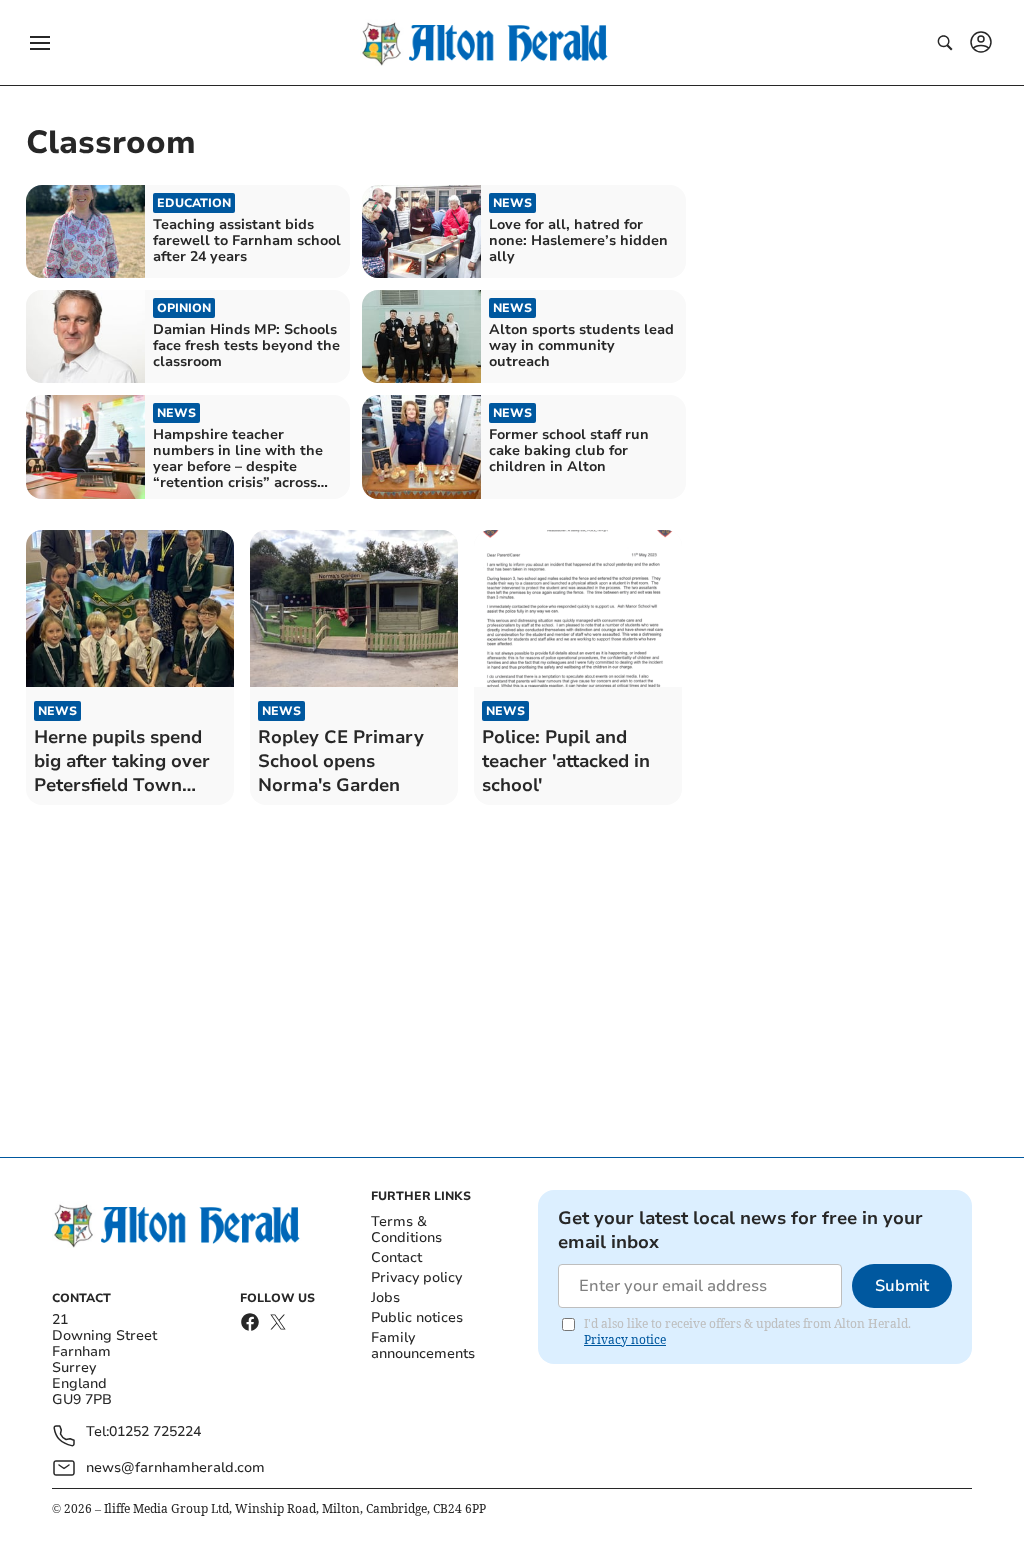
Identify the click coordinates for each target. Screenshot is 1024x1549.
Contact (396, 1257)
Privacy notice (625, 1339)
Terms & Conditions (406, 1229)
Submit (902, 1286)
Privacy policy (416, 1277)
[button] (40, 43)
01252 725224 (155, 1432)
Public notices (417, 1317)
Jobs (385, 1297)
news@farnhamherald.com (175, 1467)
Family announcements (423, 1345)
